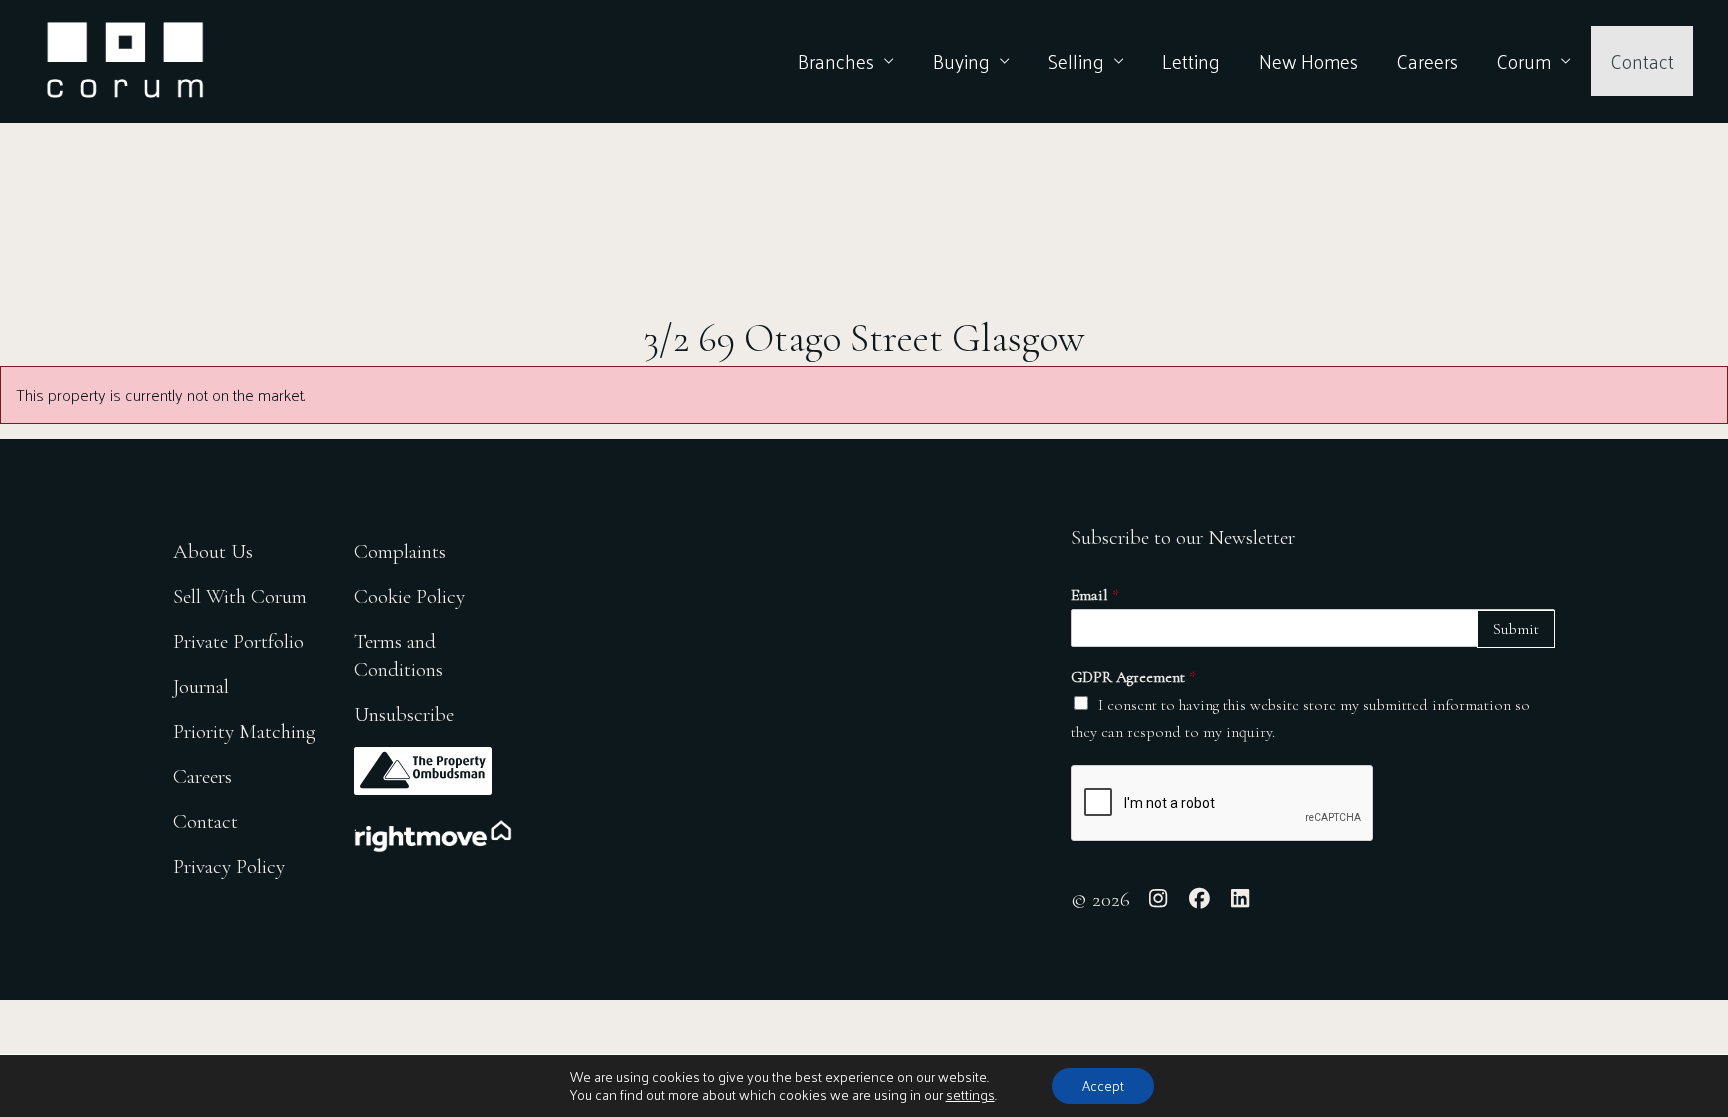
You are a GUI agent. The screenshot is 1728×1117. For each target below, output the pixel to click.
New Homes (1308, 61)
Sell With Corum (240, 596)
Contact (1642, 61)
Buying (961, 61)
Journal (201, 686)
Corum (1523, 61)
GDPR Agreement (1133, 677)
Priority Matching (244, 731)
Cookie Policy (409, 596)
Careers (1427, 61)
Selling (1076, 61)
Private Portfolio (238, 641)
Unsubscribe (404, 714)
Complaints (400, 551)
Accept (1103, 1085)
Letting (1191, 61)
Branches (836, 61)
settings (970, 1095)
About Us (213, 551)
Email (1095, 595)
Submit (1516, 629)
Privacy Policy (229, 866)
